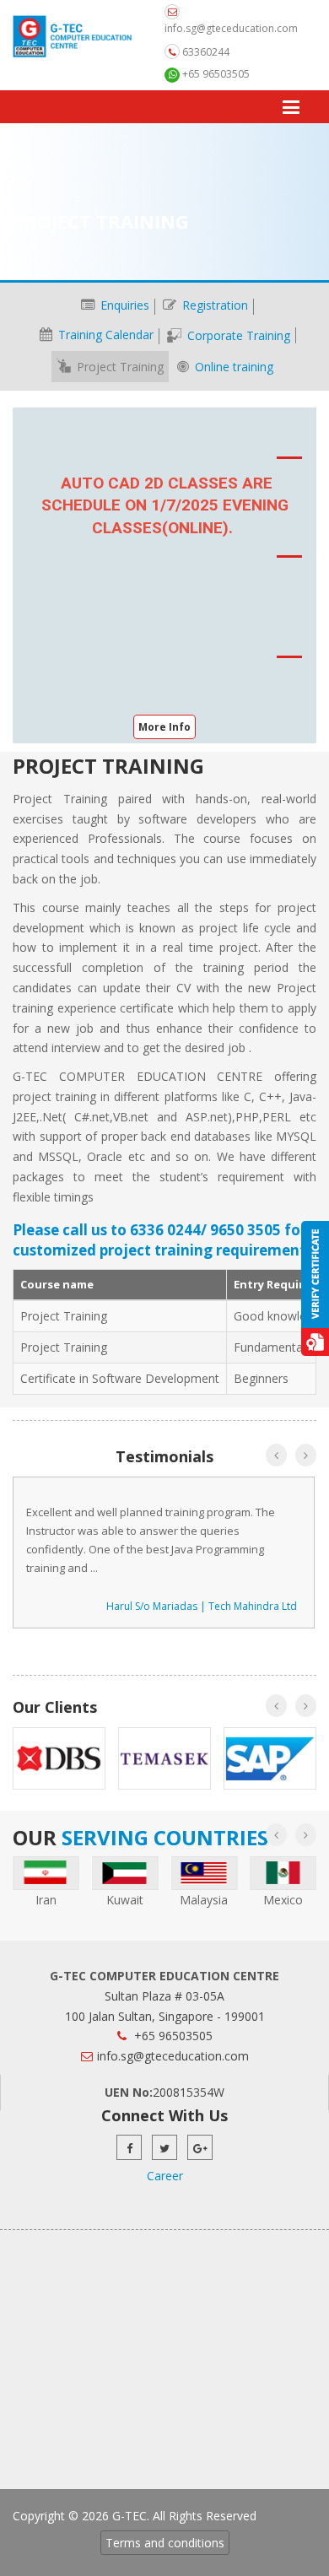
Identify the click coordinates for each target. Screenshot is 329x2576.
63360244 (205, 52)
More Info (164, 727)
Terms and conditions (165, 2543)
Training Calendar (104, 335)
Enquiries (123, 305)
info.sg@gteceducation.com (231, 28)
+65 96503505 (215, 74)
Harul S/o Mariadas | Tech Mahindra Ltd (202, 1606)
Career (165, 2176)
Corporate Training (237, 335)
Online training (232, 367)
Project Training (119, 367)
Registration (213, 305)
